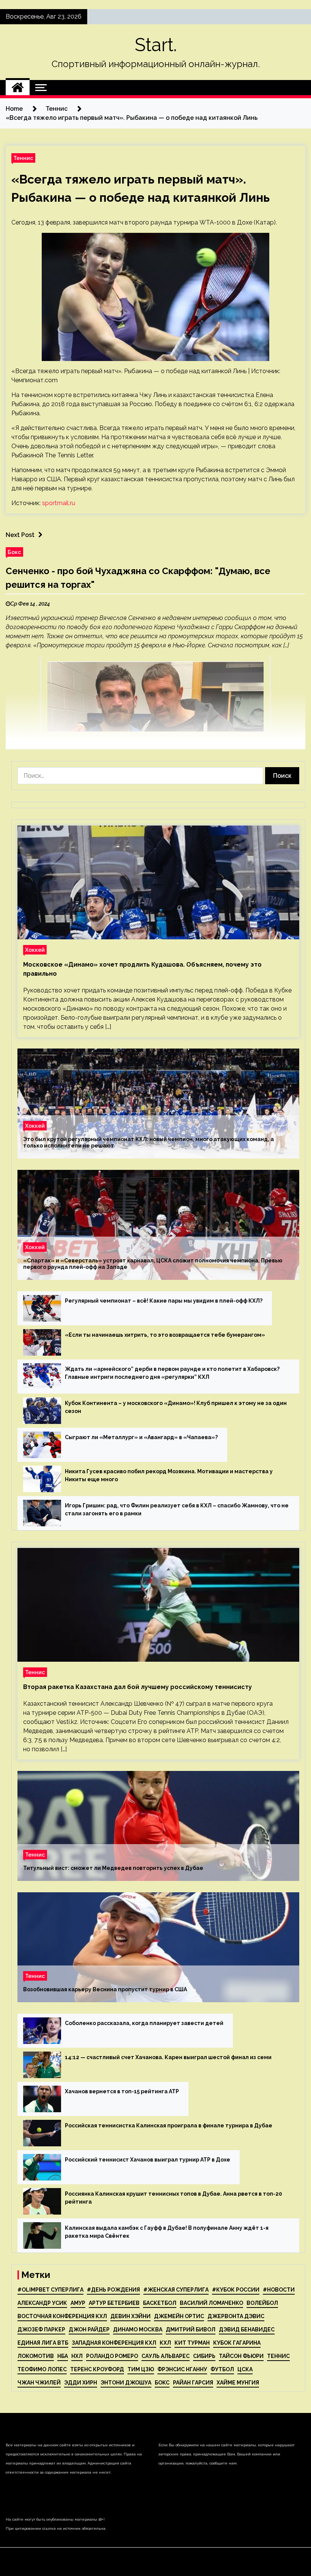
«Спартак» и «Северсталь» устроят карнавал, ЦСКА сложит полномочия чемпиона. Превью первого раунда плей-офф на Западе (153, 1264)
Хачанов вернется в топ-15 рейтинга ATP (122, 2091)
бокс (162, 2383)
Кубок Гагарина (237, 2343)
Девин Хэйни (130, 2316)
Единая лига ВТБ (43, 2343)
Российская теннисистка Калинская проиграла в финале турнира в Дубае (169, 2125)
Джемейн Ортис (179, 2316)
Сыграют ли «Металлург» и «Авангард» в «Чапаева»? (141, 1437)
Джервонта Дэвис (236, 2316)
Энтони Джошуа (126, 2383)
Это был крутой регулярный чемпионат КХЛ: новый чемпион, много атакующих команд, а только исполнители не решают (148, 1142)
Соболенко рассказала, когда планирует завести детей (144, 2023)
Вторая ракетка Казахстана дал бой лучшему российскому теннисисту (137, 1687)
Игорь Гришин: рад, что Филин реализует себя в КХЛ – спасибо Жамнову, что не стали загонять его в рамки (177, 1509)
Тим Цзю (141, 2369)
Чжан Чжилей (39, 2383)
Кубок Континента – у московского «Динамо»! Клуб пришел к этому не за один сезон (176, 1407)
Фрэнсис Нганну (182, 2369)
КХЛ (165, 2343)
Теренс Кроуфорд (97, 2369)
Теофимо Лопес (42, 2369)
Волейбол (262, 2303)
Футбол (222, 2369)
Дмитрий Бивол (191, 2330)
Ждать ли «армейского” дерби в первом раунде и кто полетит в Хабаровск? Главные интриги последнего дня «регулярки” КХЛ (172, 1373)
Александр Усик (42, 2303)
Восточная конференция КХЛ (62, 2316)
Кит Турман (192, 2343)
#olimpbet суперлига (50, 2290)
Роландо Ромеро (112, 2356)
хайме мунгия (238, 2383)
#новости (279, 2290)
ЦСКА (245, 2369)
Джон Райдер (89, 2330)
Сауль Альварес (166, 2356)
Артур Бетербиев (114, 2303)
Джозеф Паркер (41, 2330)
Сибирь (204, 2356)
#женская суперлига (176, 2290)
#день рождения (113, 2290)
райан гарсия (193, 2383)
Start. (156, 45)
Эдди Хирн (81, 2383)
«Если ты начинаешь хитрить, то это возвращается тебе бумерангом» (165, 1335)
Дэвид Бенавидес (247, 2330)
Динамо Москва (138, 2330)
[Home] (18, 88)
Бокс (14, 552)
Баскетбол (160, 2303)
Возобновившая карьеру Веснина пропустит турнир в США (105, 1989)
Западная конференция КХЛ (114, 2343)
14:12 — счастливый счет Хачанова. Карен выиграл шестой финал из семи (168, 2057)
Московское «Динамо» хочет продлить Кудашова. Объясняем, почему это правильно (142, 969)
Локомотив (36, 2356)
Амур (78, 2303)
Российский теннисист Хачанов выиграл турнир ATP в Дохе (148, 2160)
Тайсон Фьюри (241, 2356)
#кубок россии (236, 2290)
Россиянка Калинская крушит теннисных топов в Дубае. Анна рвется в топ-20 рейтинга (174, 2198)
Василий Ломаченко (211, 2303)
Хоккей (35, 950)
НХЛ (77, 2356)
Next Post (20, 535)
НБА (63, 2356)
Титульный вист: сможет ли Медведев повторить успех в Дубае (113, 1868)
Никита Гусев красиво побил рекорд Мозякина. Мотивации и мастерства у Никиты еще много (169, 1475)
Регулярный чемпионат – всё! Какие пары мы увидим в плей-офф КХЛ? (164, 1301)
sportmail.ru (59, 503)
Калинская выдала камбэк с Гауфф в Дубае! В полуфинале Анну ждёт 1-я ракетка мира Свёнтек (167, 2232)
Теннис (23, 158)
